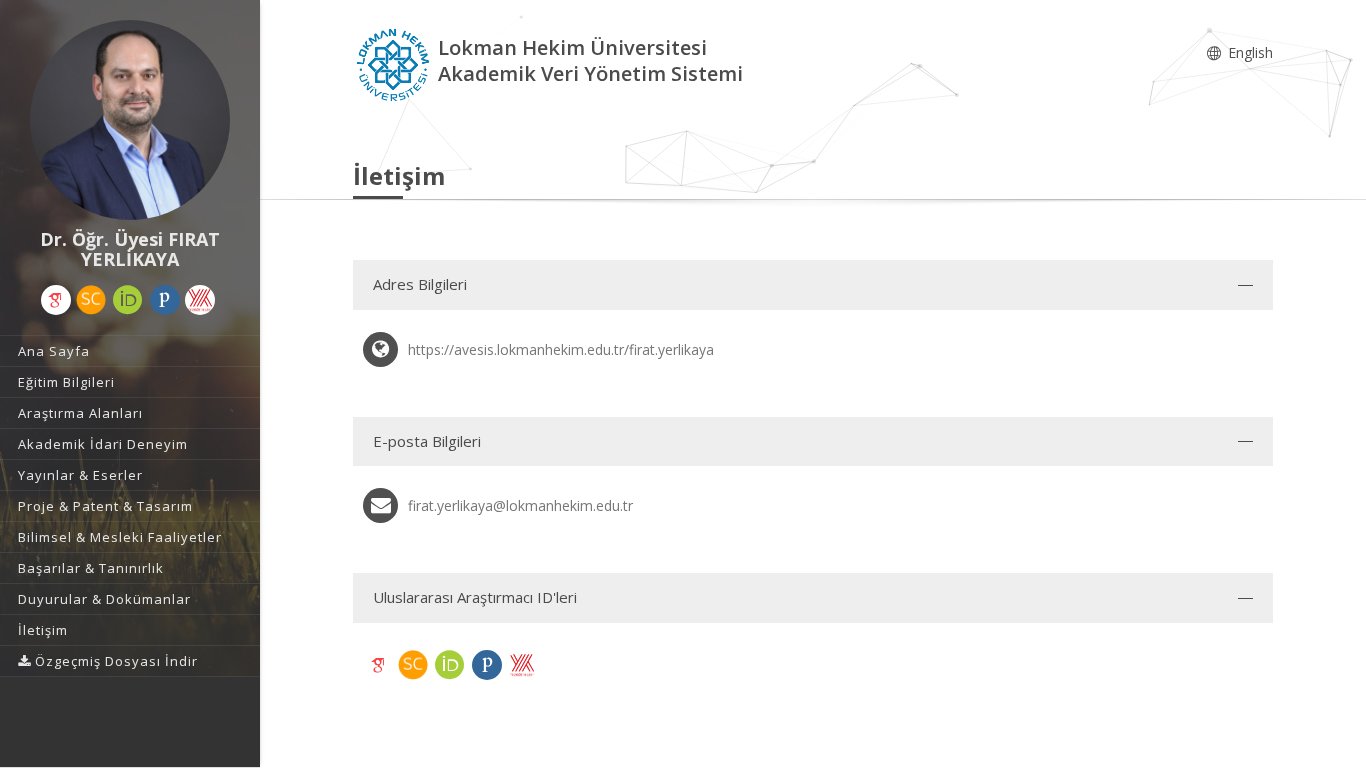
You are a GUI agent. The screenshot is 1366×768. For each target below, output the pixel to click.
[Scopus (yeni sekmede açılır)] (91, 300)
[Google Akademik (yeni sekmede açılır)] (56, 300)
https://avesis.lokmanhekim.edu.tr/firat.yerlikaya (561, 349)
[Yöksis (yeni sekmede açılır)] (200, 300)
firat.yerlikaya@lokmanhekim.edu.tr (520, 505)
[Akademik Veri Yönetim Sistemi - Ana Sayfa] (395, 63)
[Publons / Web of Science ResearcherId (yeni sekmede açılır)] (165, 300)
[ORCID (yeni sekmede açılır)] (128, 300)
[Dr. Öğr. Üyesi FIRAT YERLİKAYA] (130, 120)
